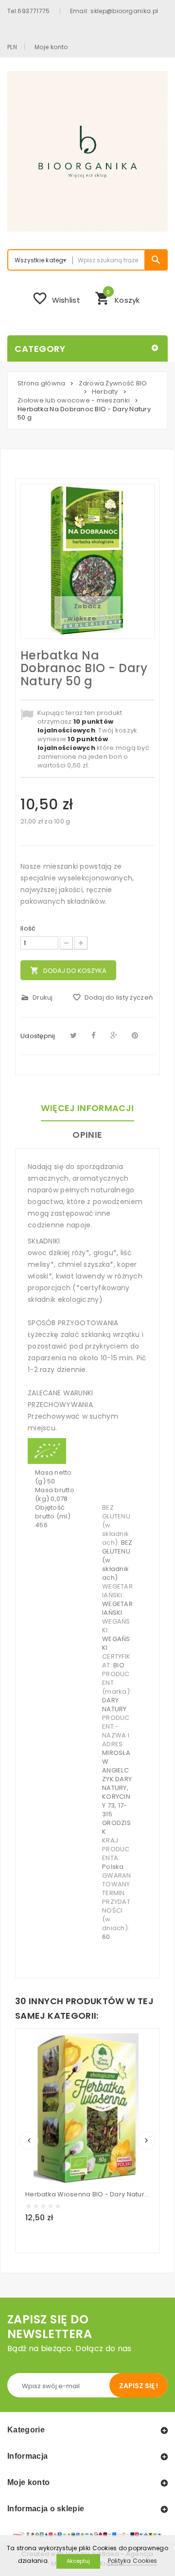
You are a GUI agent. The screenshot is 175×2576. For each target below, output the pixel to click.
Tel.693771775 (29, 11)
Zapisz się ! (139, 2386)
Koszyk (117, 297)
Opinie (87, 1135)
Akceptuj (78, 2561)
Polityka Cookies (133, 2561)
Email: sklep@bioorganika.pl (114, 11)
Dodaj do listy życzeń (113, 997)
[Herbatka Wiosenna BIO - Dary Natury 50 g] (86, 2109)
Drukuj (37, 997)
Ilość (28, 929)
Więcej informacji (87, 1108)
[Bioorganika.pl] (87, 151)
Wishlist (56, 298)
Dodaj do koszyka (68, 971)
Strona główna (41, 383)
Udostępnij (38, 1036)
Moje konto (51, 47)
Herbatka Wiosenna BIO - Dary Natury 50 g (87, 2194)
